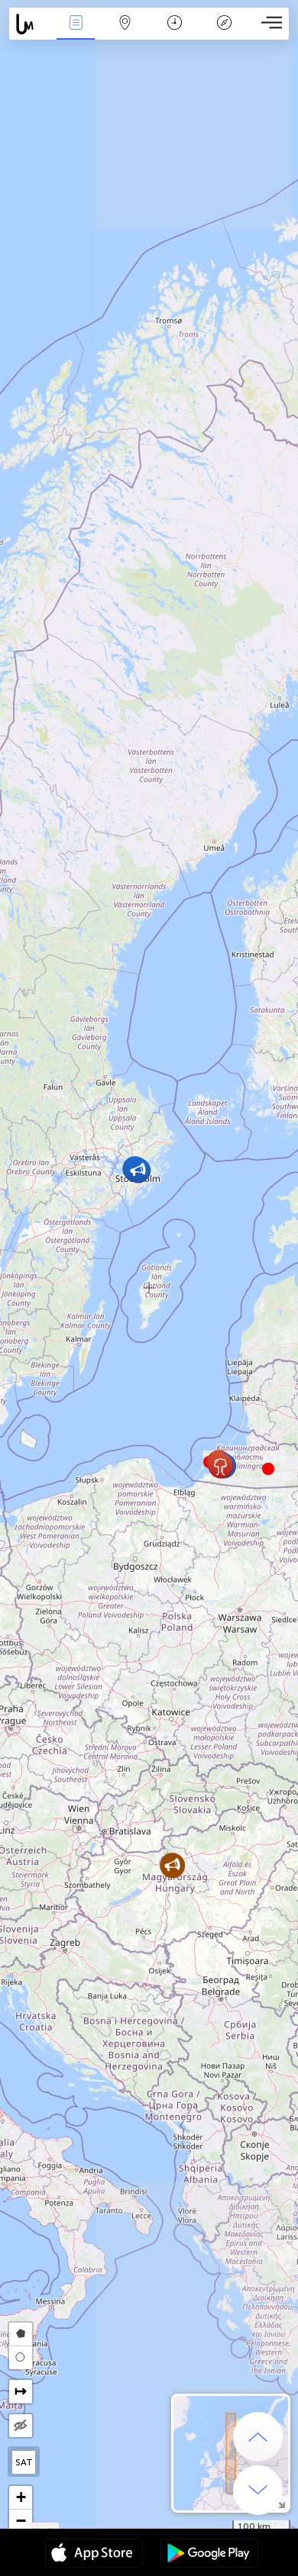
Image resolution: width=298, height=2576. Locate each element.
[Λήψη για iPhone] (94, 2555)
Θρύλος (224, 33)
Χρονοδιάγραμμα (175, 33)
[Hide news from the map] (21, 2426)
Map (125, 33)
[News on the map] (30, 24)
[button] (268, 1469)
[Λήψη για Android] (209, 2555)
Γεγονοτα (76, 33)
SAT (24, 2462)
